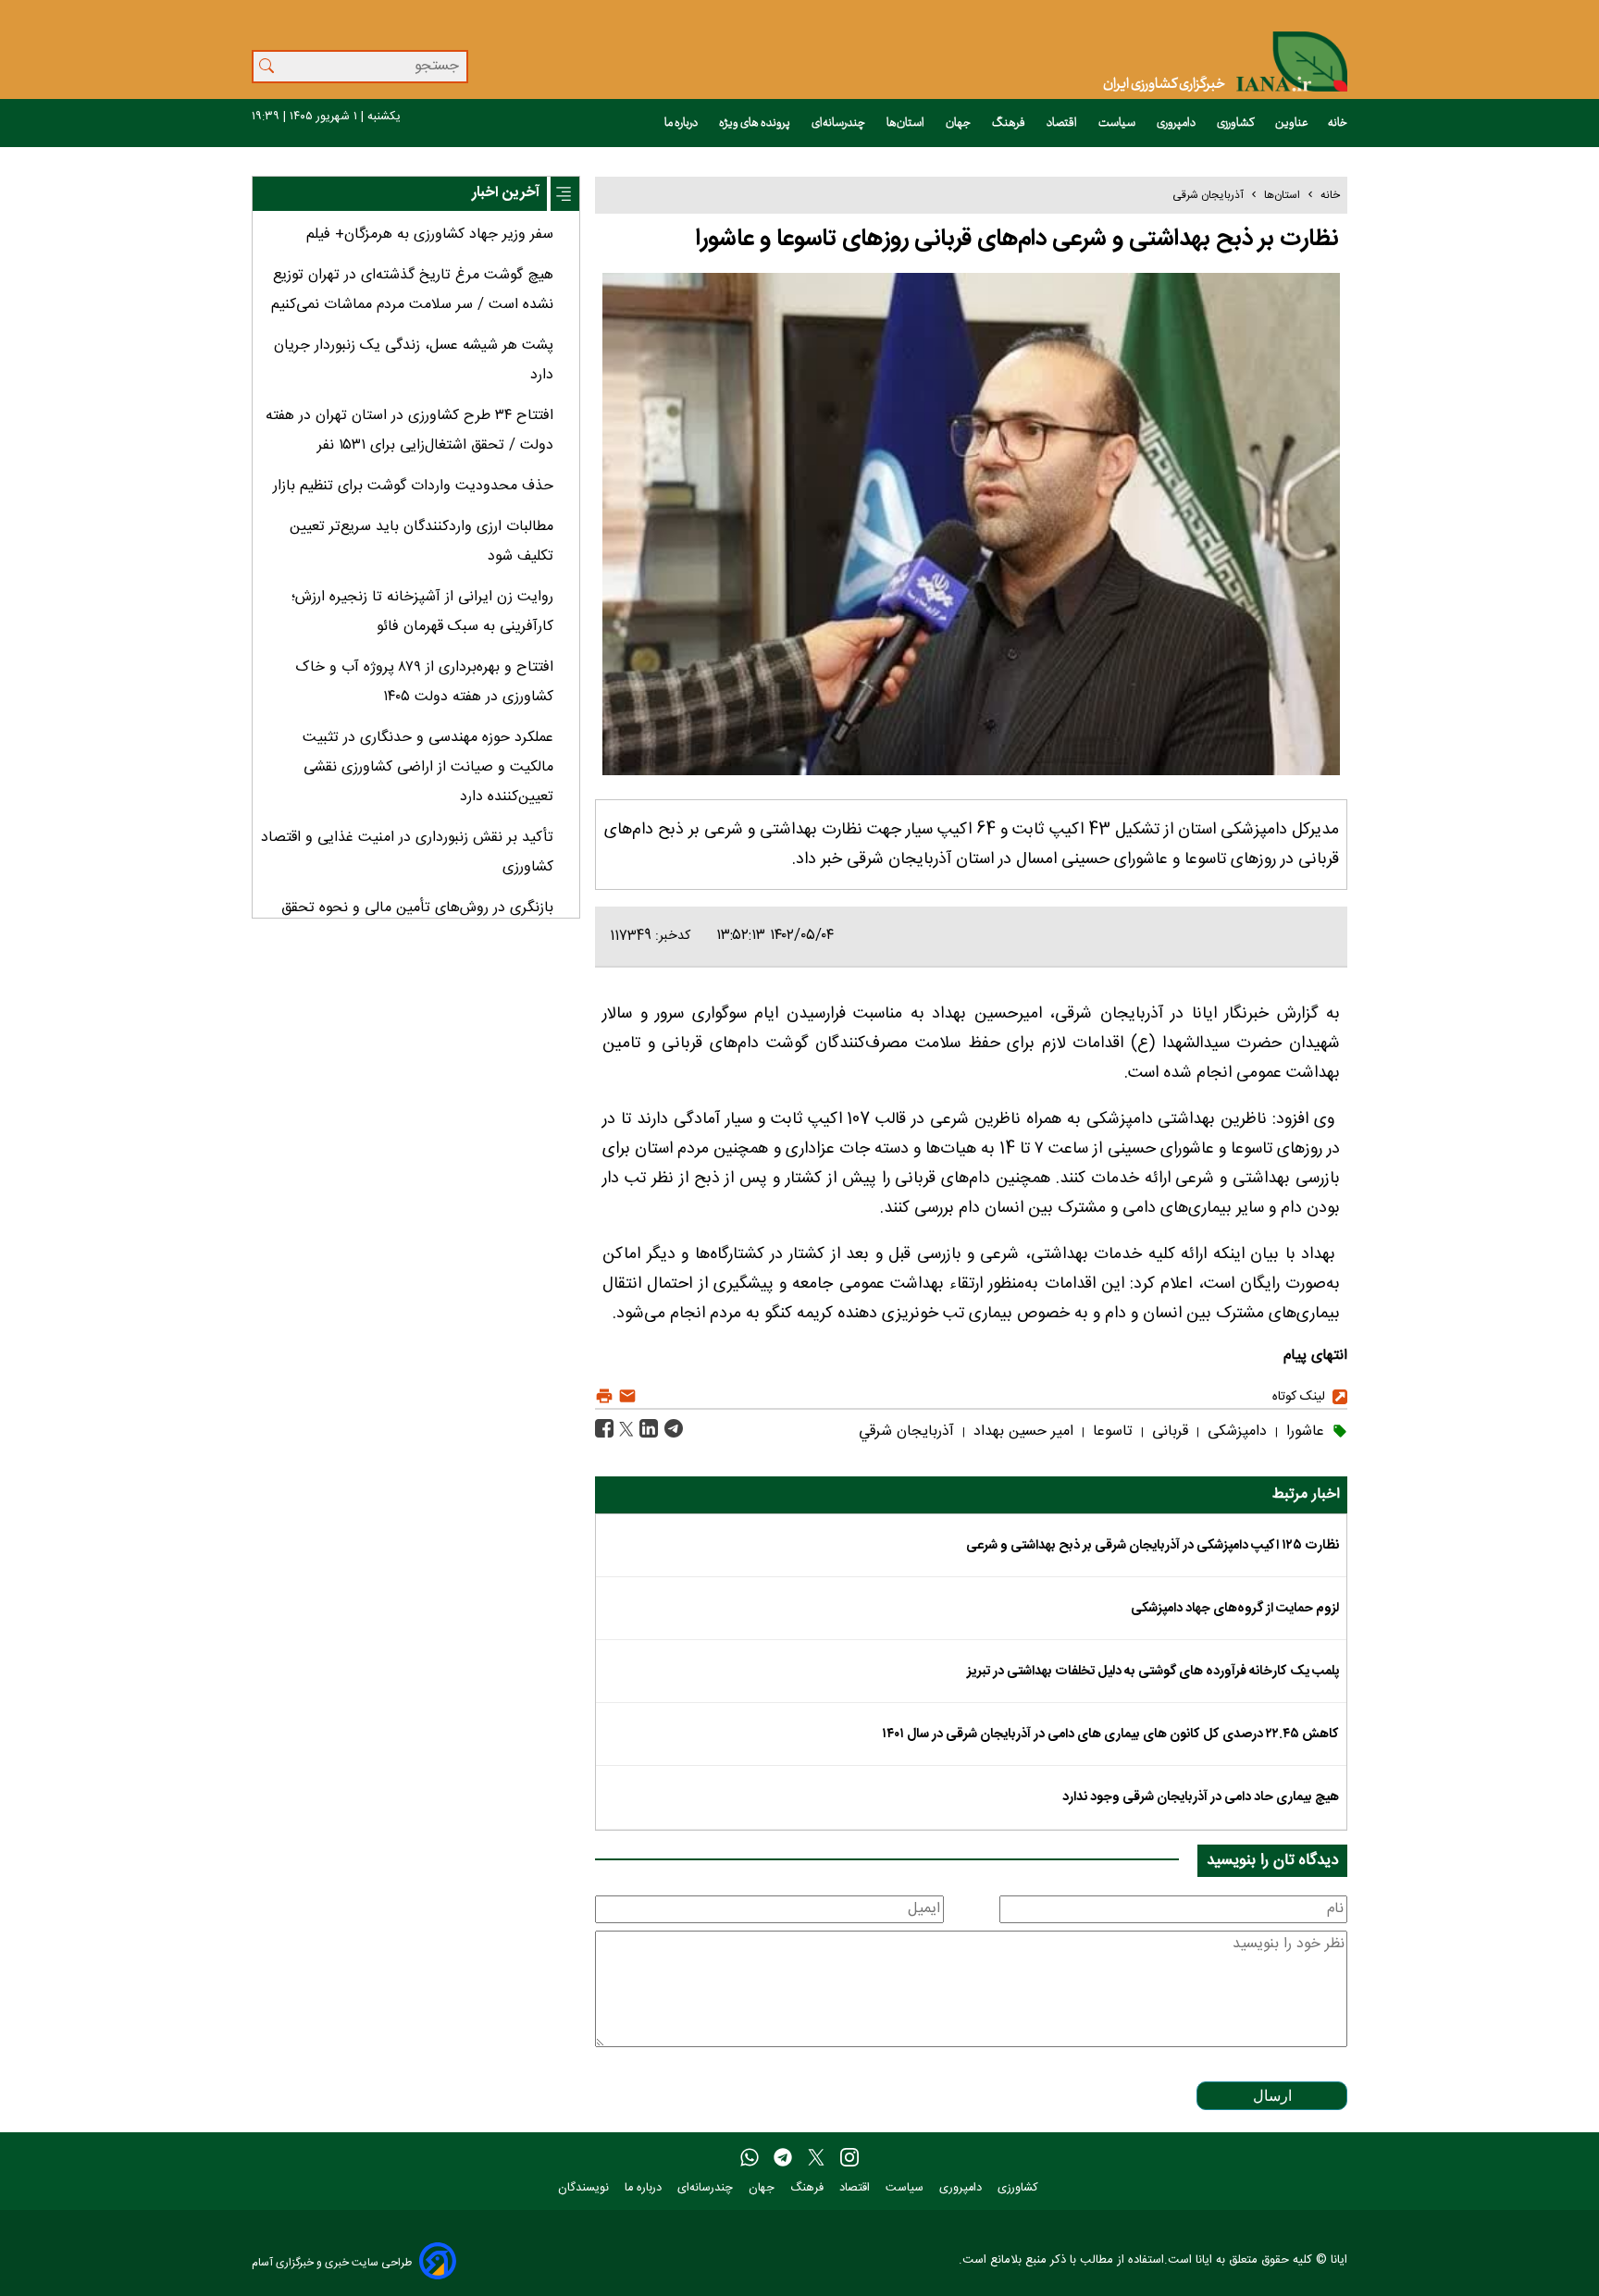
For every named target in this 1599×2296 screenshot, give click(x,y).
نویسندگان (585, 2188)
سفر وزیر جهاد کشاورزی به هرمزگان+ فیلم (430, 235)
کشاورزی (1236, 123)
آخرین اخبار (506, 193)
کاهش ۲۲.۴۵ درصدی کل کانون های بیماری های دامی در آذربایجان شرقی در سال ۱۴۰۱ (1110, 1734)
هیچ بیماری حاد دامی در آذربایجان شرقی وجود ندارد (1201, 1797)
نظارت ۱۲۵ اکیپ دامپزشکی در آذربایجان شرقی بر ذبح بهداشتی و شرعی (1153, 1546)
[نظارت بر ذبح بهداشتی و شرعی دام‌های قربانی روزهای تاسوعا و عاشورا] (671, 1430)
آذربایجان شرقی (1208, 195)
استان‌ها (906, 123)
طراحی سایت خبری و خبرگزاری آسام (332, 2262)
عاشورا (1303, 1432)
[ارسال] (625, 1396)
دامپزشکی (1235, 1432)
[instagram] (849, 2158)
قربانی (1168, 1432)
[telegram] (783, 2158)
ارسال (1272, 2096)
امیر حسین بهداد (1021, 1432)
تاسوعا (1110, 1432)
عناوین (1292, 123)
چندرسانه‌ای (839, 123)
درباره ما (682, 123)
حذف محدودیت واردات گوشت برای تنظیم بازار (413, 486)
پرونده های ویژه (756, 123)
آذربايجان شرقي (906, 1432)
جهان (959, 123)
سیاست (1118, 123)
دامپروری (1177, 123)
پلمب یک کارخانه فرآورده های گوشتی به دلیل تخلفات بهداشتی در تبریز (1153, 1672)
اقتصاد (1063, 123)
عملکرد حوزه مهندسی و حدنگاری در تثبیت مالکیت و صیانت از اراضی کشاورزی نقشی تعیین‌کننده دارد (428, 767)
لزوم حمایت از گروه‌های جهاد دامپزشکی (1235, 1609)
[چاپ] (604, 1396)
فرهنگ (1010, 123)
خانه (1338, 123)
